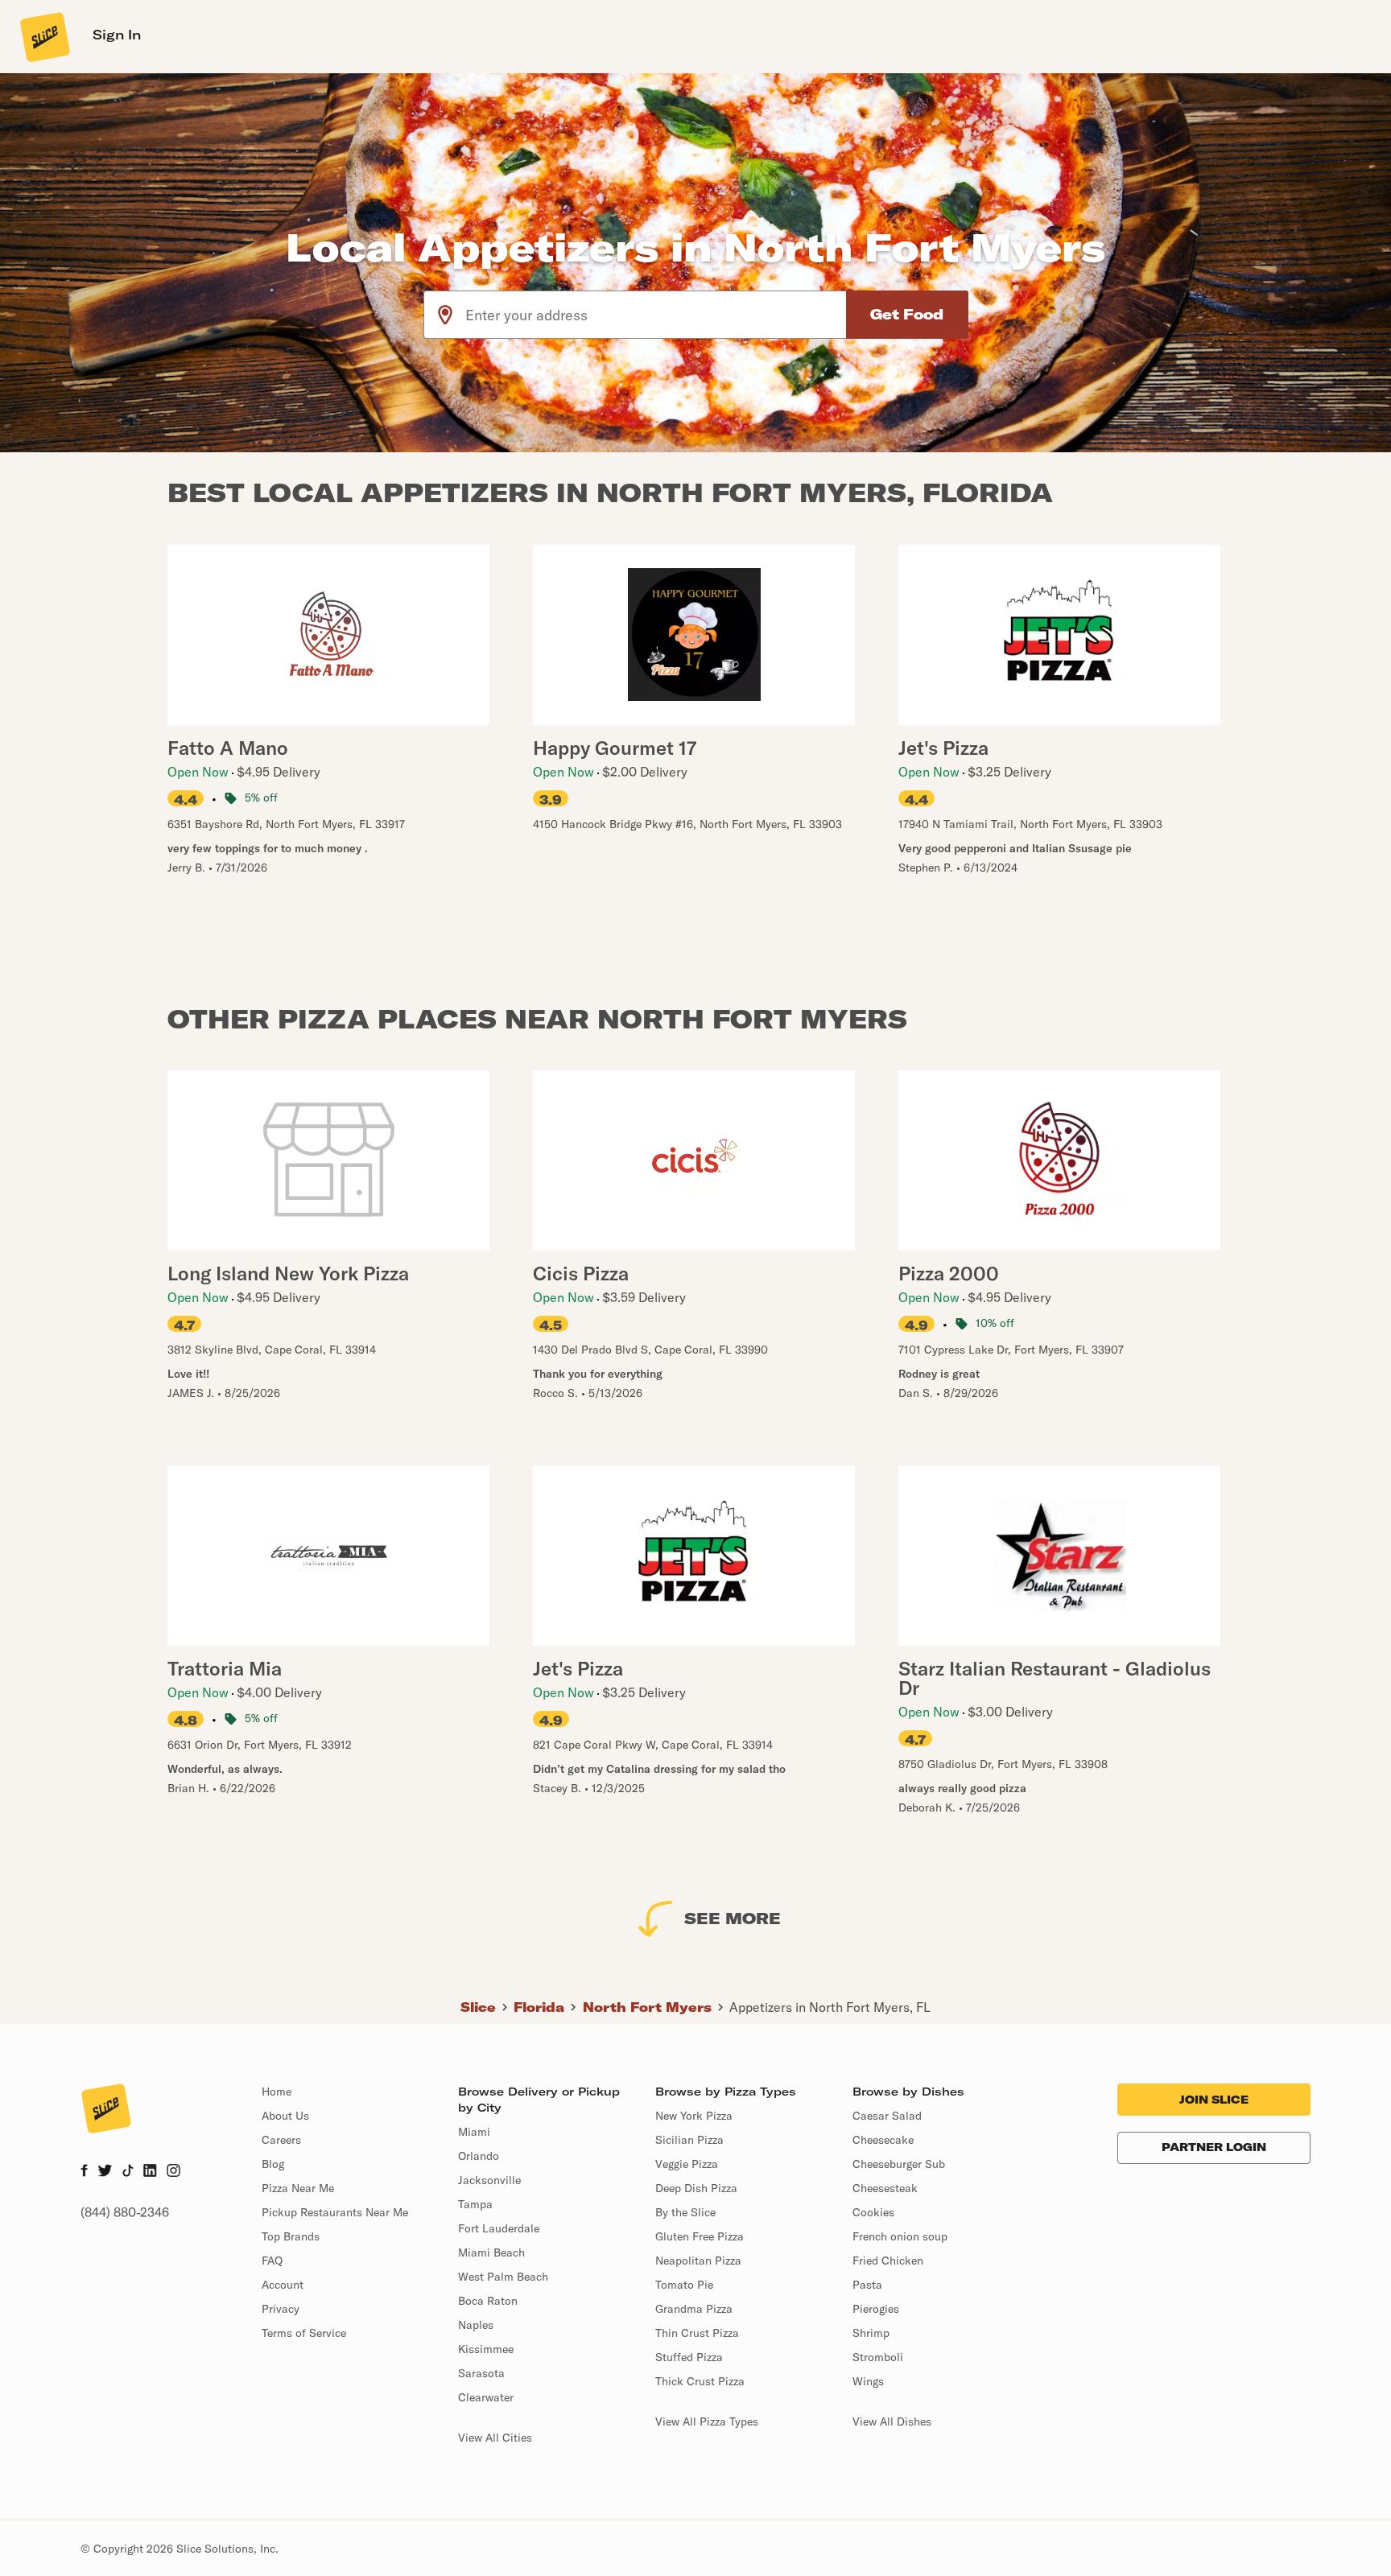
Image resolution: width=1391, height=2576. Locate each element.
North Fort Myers (647, 2007)
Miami (474, 2132)
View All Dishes (892, 2421)
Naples (476, 2325)
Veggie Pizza (687, 2164)
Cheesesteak (885, 2188)
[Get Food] (907, 315)
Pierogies (876, 2309)
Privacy (281, 2309)
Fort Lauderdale (499, 2228)
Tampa (475, 2204)
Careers (281, 2140)
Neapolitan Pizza (698, 2261)
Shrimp (871, 2333)
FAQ (272, 2261)
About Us (285, 2116)
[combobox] (656, 315)
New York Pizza (694, 2116)
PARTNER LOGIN (1214, 2147)
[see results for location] (445, 315)
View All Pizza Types (707, 2421)
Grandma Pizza (694, 2309)
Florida (539, 2007)
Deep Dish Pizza (696, 2188)
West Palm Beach (503, 2277)
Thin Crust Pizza (697, 2333)
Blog (273, 2164)
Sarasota (481, 2373)
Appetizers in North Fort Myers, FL (830, 2007)
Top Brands (291, 2236)
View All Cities (495, 2438)
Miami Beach (491, 2252)
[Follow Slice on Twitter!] (105, 2172)
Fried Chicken (888, 2261)
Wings (868, 2381)
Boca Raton (488, 2301)
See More (733, 1918)
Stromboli (878, 2357)
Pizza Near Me (298, 2188)
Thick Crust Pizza (700, 2381)
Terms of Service (304, 2333)
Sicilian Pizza (689, 2140)
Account (283, 2285)
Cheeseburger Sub (899, 2164)
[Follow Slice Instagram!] (174, 2172)
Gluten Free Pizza (700, 2236)
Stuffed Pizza (689, 2357)
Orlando (479, 2156)
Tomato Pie (684, 2285)
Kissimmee (486, 2349)
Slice (478, 2007)
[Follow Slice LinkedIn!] (150, 2172)
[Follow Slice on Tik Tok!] (128, 2172)
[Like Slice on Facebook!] (84, 2172)
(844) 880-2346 (125, 2212)
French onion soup (900, 2236)
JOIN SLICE (1214, 2100)
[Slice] (43, 36)
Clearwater (486, 2397)
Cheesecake (883, 2140)
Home (277, 2092)
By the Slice (685, 2212)
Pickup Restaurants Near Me (335, 2212)
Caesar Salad (887, 2116)
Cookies (873, 2212)
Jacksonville (489, 2180)
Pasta (867, 2285)
